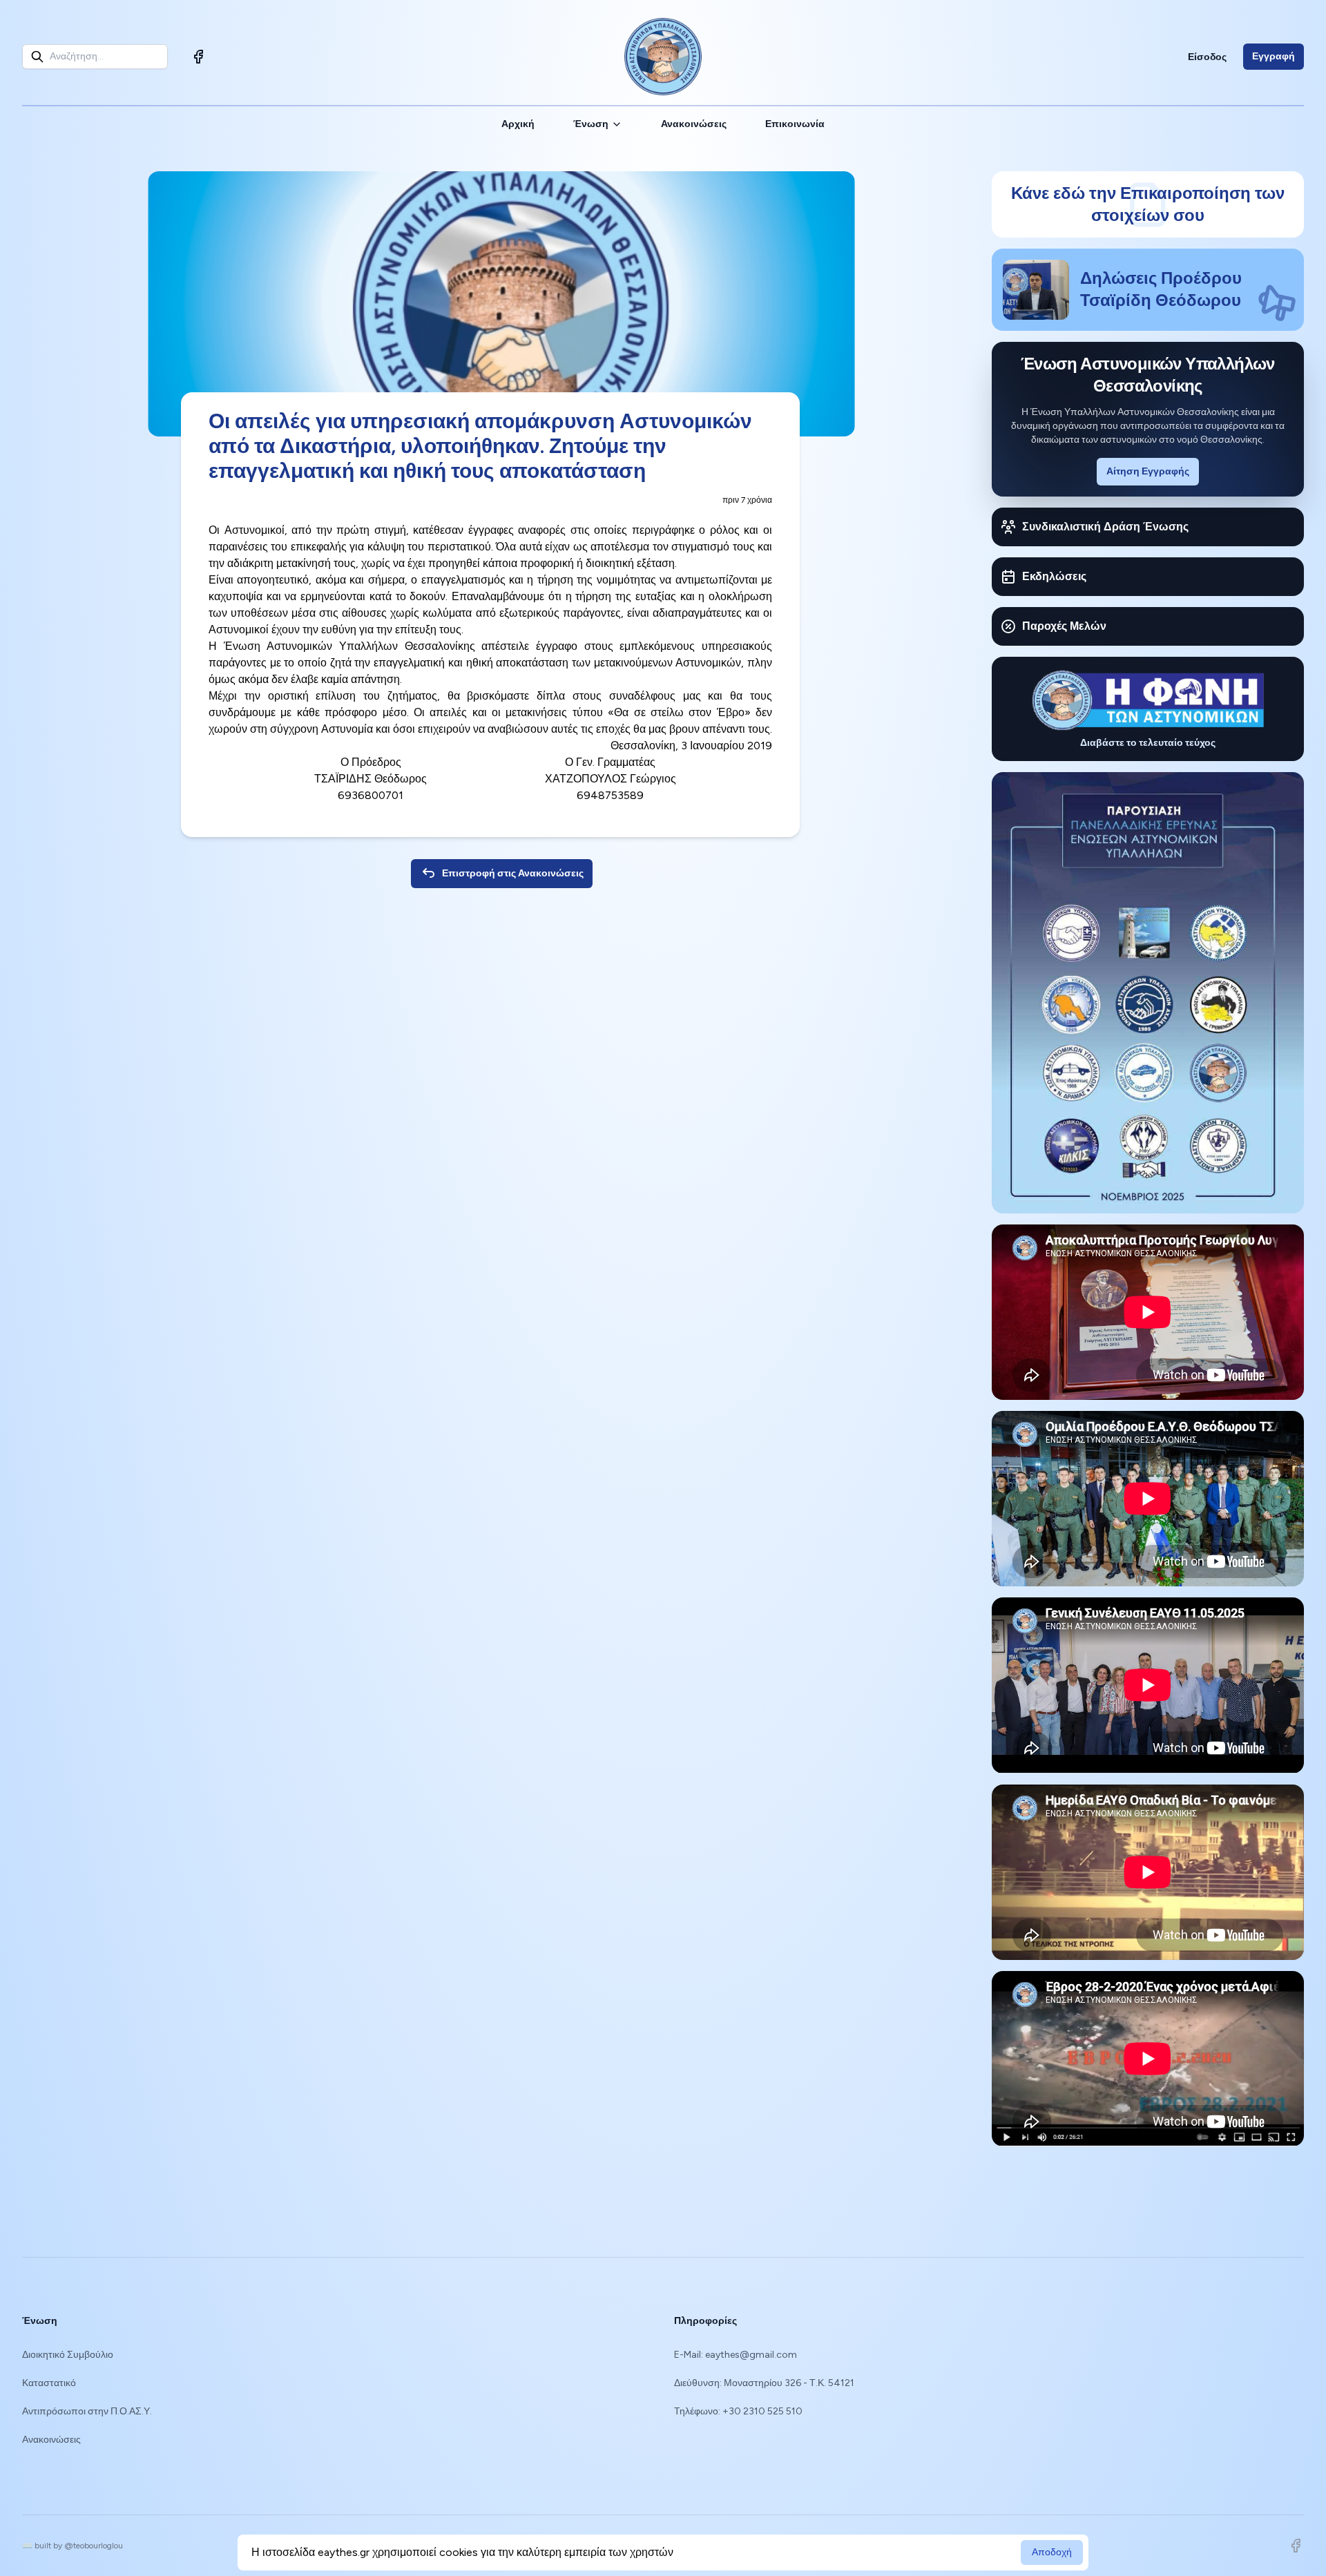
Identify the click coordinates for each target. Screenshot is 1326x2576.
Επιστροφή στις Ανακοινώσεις (513, 873)
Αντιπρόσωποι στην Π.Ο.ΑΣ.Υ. (87, 2411)
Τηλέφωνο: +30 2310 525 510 (738, 2411)
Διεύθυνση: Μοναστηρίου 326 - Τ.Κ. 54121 (764, 2383)
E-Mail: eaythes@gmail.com (736, 2355)
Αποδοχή (1052, 2552)
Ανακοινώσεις (694, 124)
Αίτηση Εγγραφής (1148, 471)
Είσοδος (1207, 57)
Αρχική (518, 124)
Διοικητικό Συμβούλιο (68, 2355)
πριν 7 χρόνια (747, 500)
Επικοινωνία (795, 124)
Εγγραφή (1274, 56)
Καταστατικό (49, 2383)
